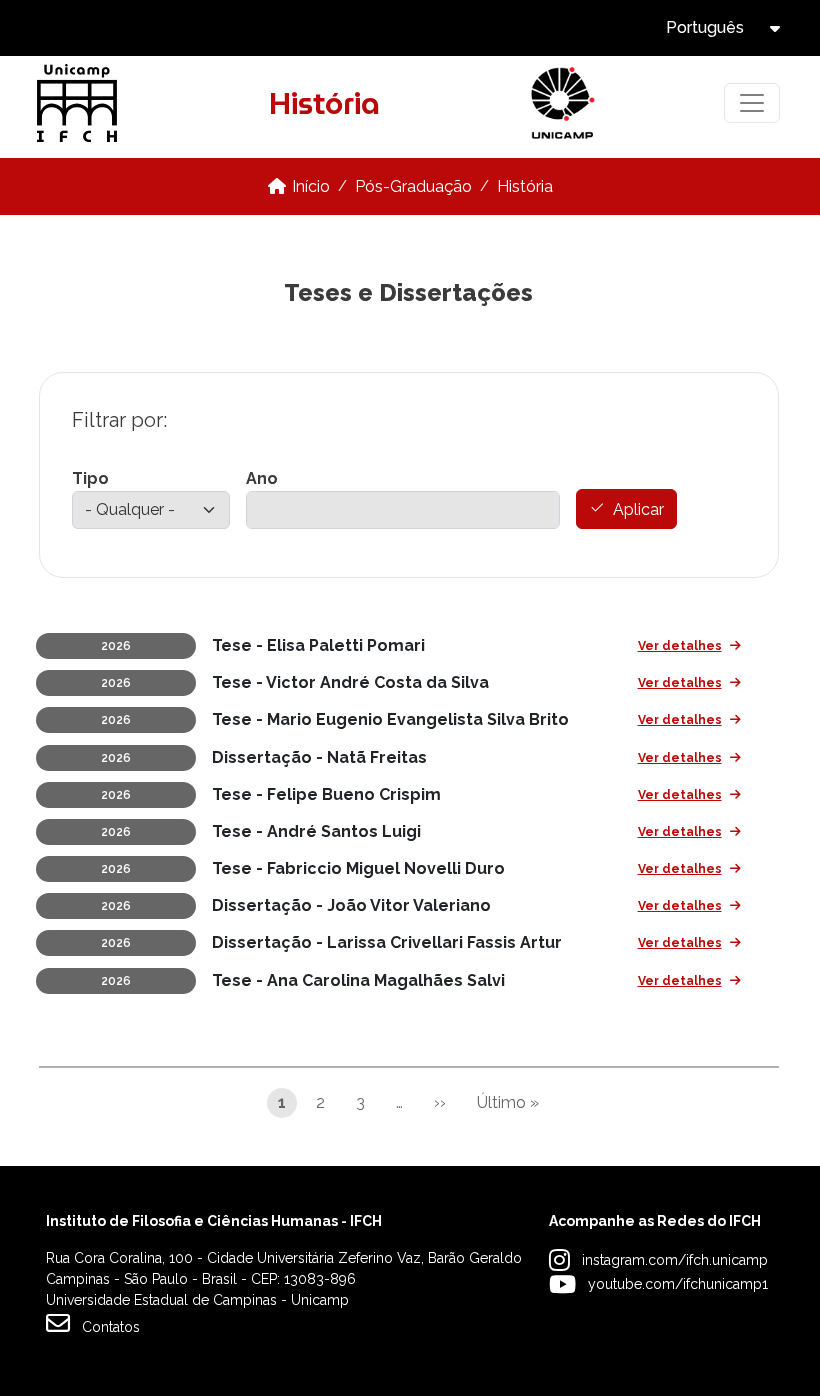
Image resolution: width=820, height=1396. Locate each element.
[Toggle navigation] (752, 103)
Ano (262, 478)
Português (705, 27)
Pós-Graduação (413, 186)
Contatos (111, 1327)
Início (311, 186)
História (525, 186)
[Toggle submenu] (792, 28)
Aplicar (638, 509)
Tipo (90, 478)
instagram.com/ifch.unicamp (675, 1260)
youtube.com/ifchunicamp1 (678, 1284)
